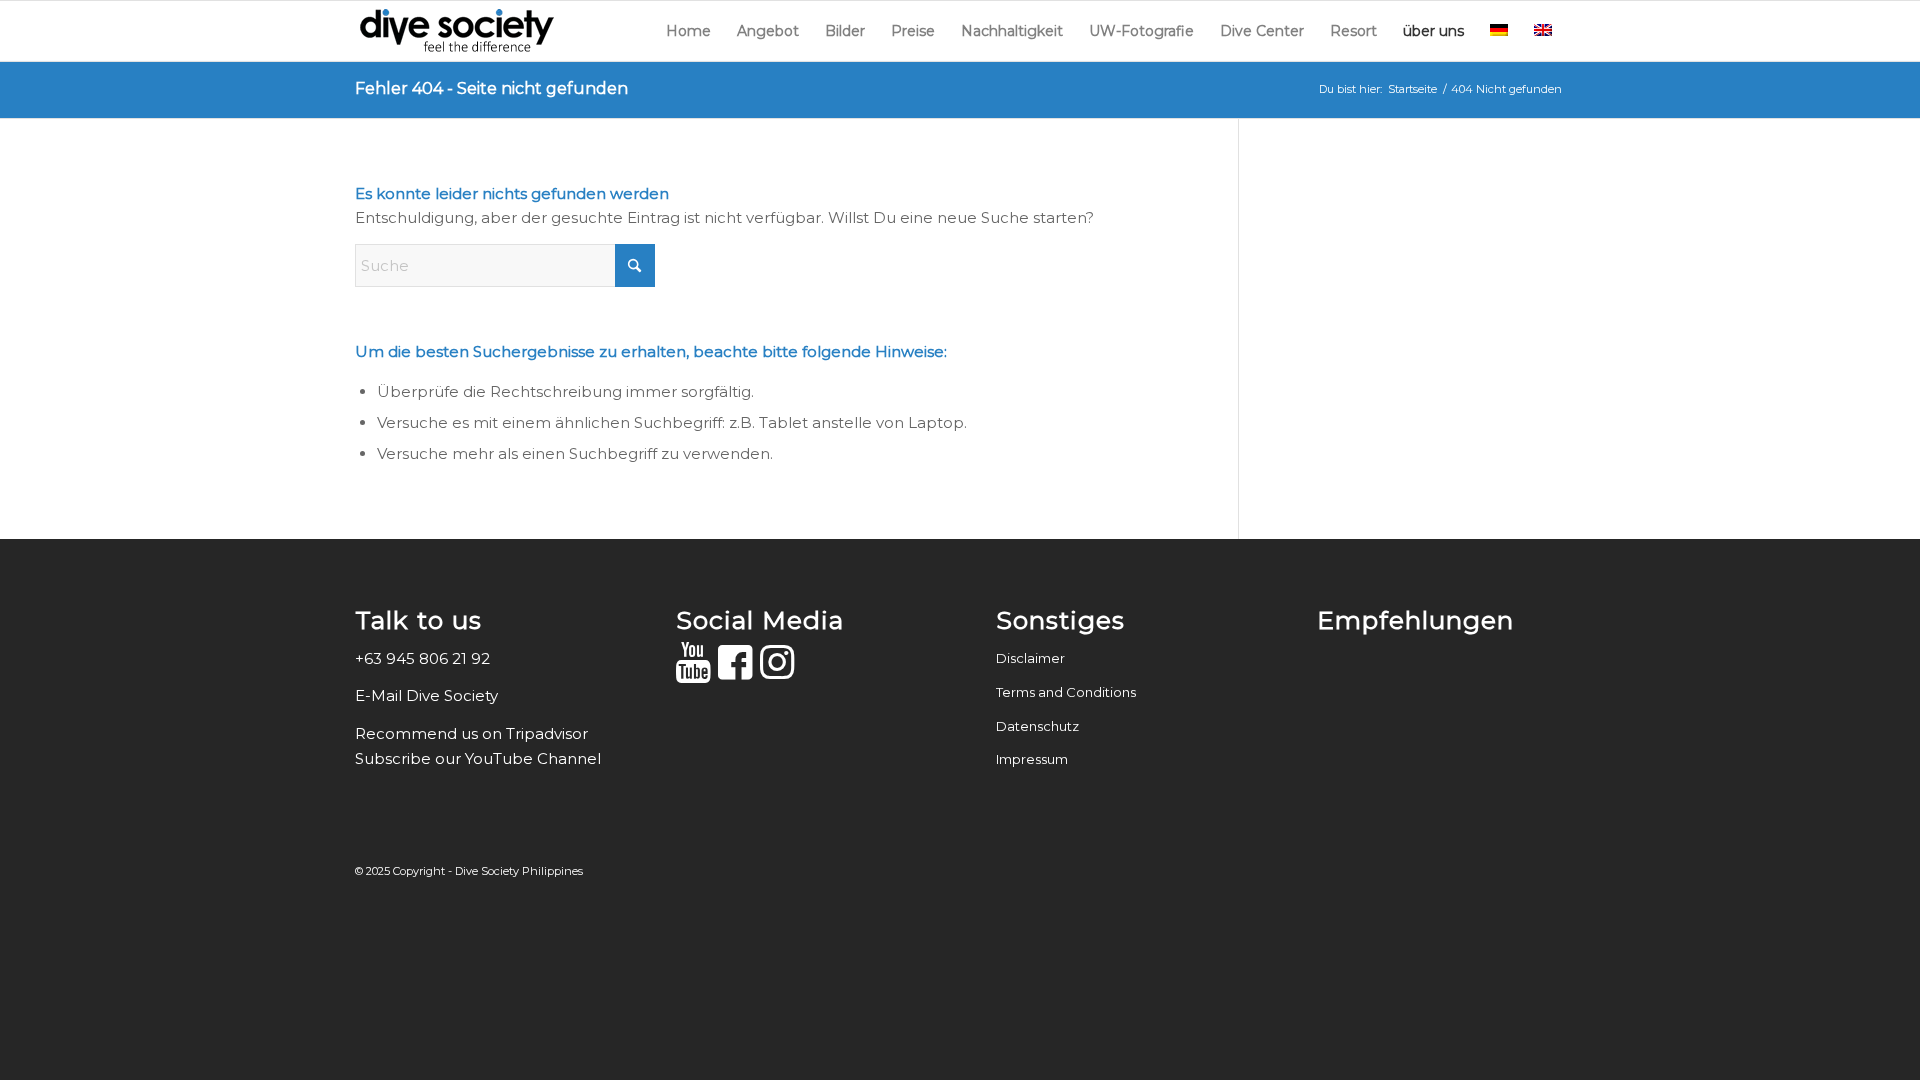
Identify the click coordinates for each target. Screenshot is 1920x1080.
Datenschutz (1037, 726)
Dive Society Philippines (519, 871)
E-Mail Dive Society (428, 695)
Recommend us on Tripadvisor (471, 733)
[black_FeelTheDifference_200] (455, 31)
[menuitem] (688, 31)
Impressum (1032, 759)
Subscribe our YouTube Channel (478, 758)
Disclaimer (1030, 658)
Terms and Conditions (1066, 692)
